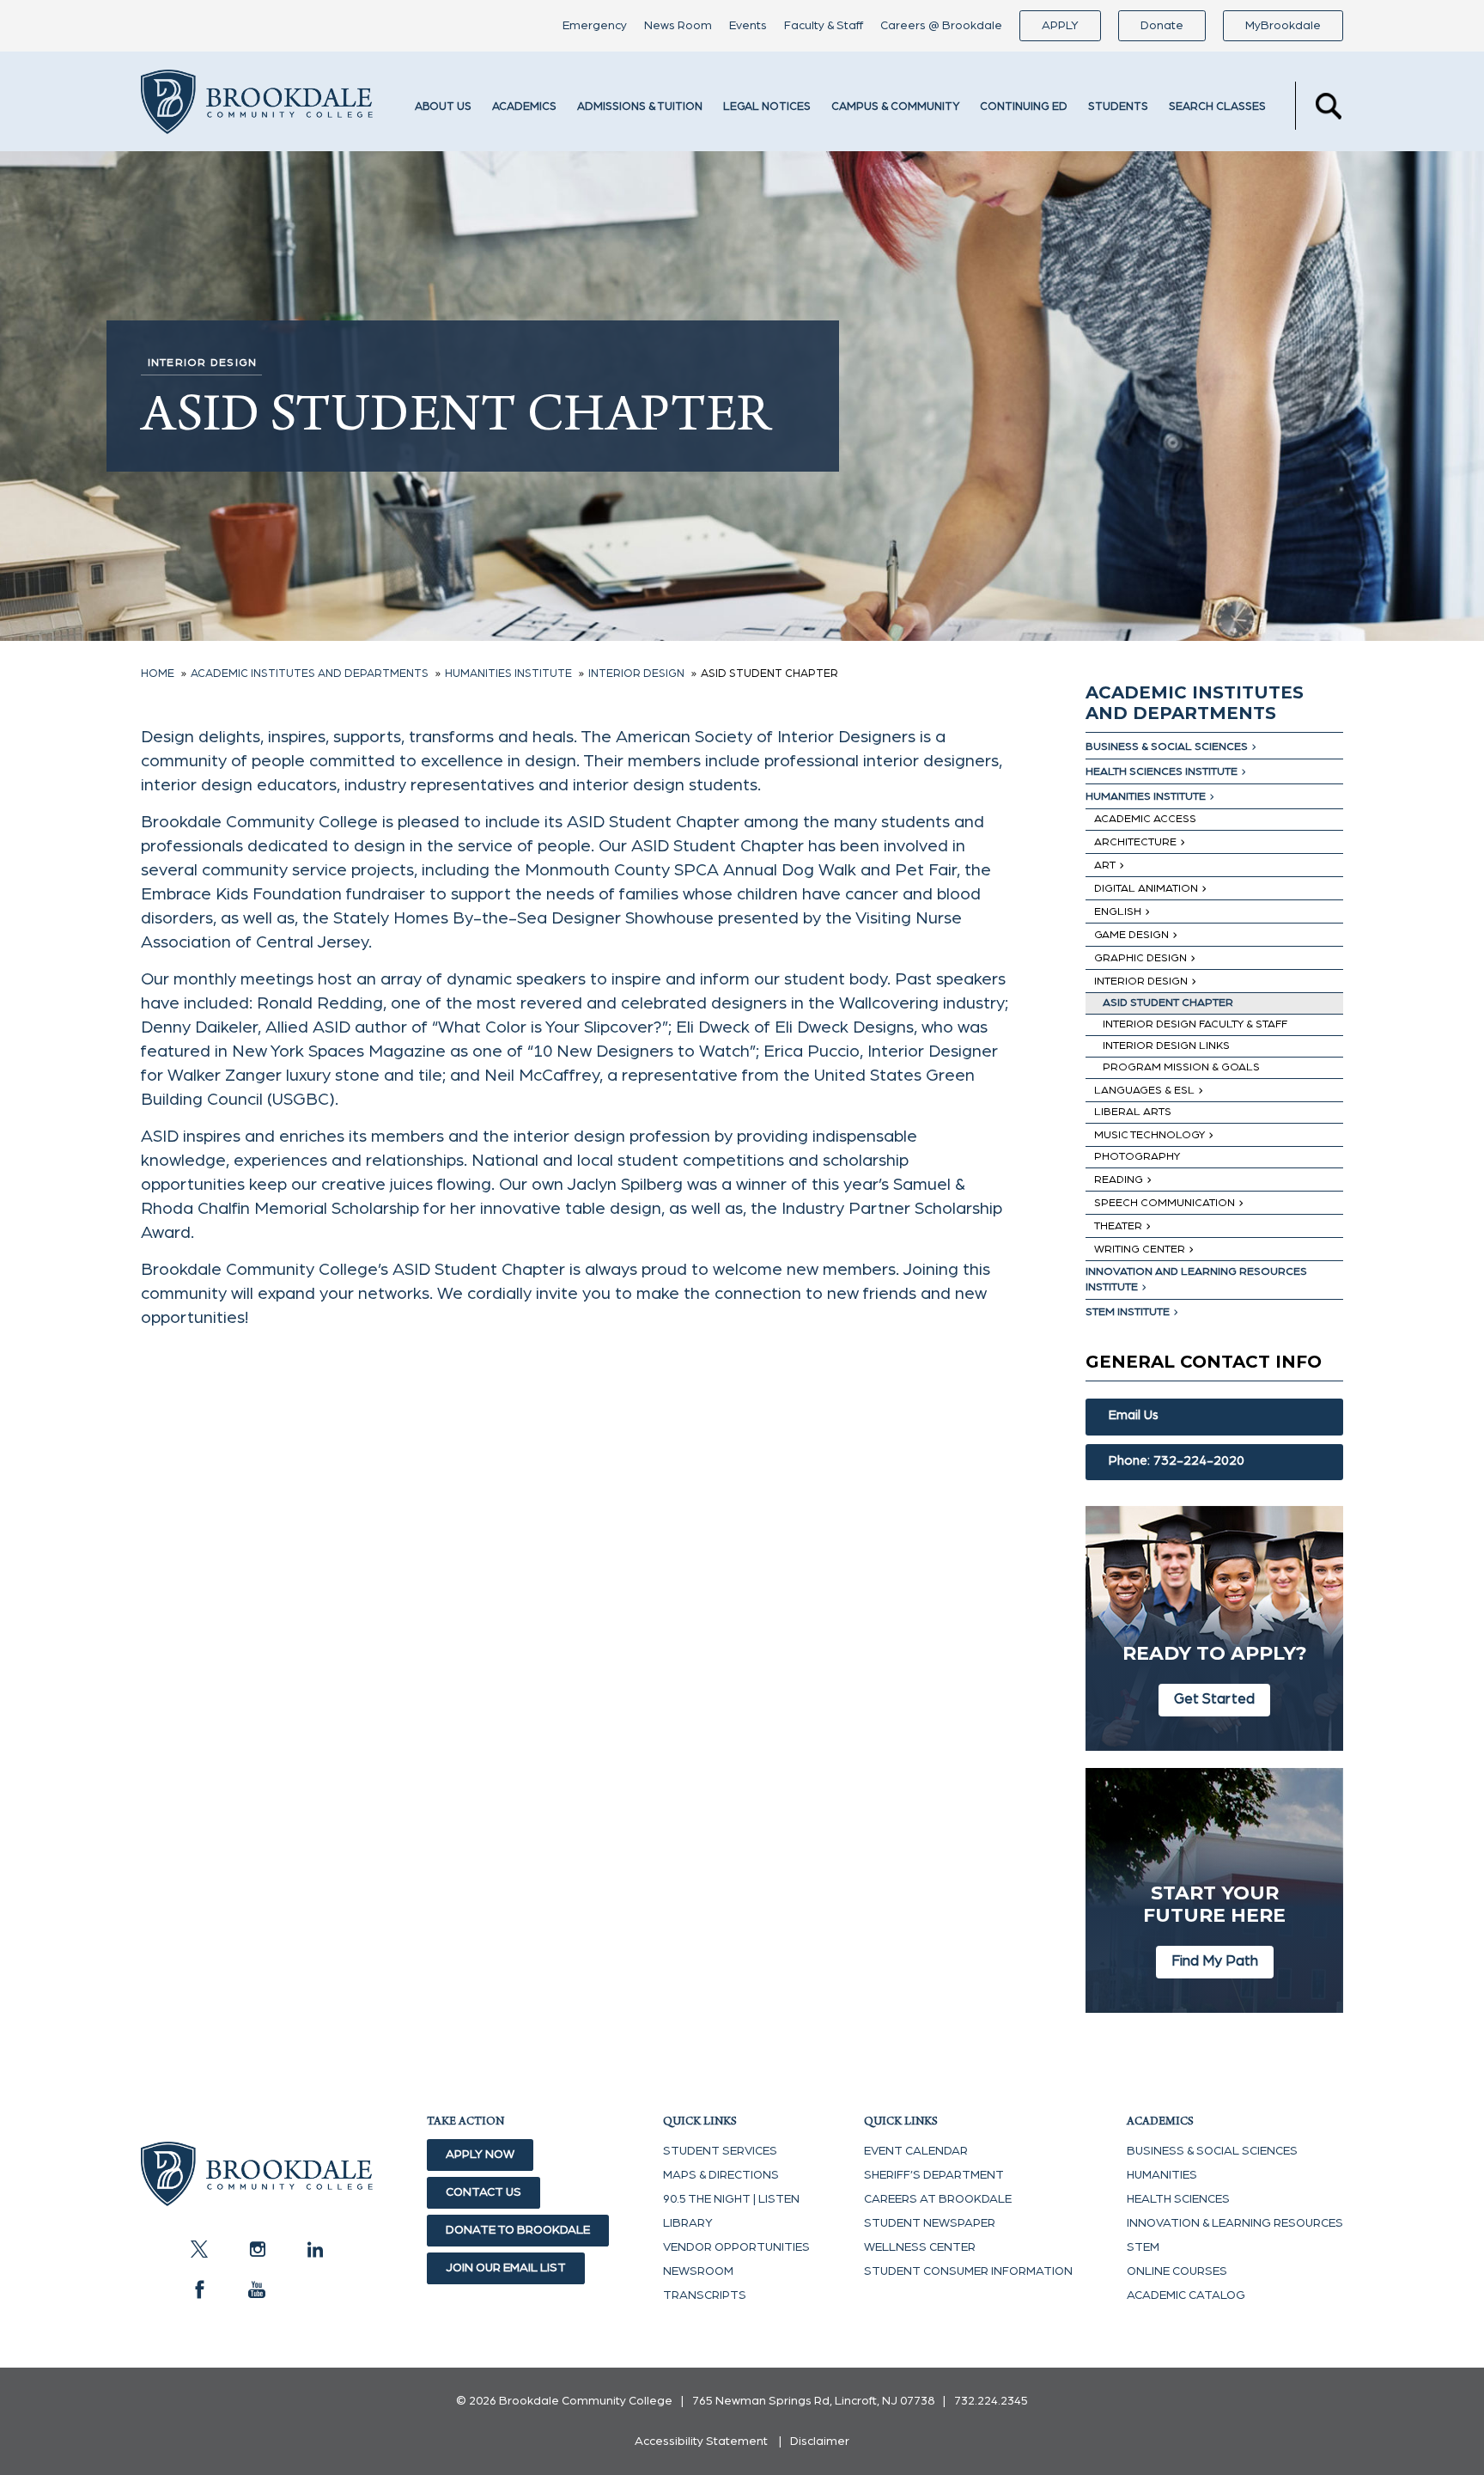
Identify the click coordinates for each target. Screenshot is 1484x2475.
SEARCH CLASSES (1217, 107)
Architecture (1135, 842)
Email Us (1134, 1415)
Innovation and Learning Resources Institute (1196, 1280)
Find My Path (1215, 1961)
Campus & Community (895, 107)
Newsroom (698, 2271)
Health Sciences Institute (1162, 772)
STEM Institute (1128, 1312)
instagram (257, 2249)
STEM (1143, 2247)
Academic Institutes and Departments (1195, 703)
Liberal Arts (1133, 1112)
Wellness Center (920, 2247)
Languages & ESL (1144, 1091)
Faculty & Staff (824, 26)
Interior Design (1141, 981)
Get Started (1214, 1699)
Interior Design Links (1166, 1046)
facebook (199, 2289)
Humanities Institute (1146, 797)
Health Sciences (1178, 2199)
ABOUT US (443, 107)
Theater (1118, 1226)
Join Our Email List (506, 2268)
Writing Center (1140, 1250)
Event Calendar (916, 2151)
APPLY (1060, 26)
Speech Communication (1165, 1203)
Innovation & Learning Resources (1235, 2223)
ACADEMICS (524, 107)
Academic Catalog (1186, 2295)
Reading (1119, 1180)
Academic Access (1145, 819)
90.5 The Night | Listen (731, 2199)
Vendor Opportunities (736, 2247)
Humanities (1162, 2175)
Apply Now (480, 2155)
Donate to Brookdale (518, 2230)
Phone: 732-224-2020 (1177, 1461)
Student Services (720, 2151)
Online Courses (1177, 2271)
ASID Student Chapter (1168, 1003)
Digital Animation (1146, 889)
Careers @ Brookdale (941, 26)
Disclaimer (820, 2441)
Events (748, 26)
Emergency (595, 26)
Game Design (1131, 935)
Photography (1137, 1157)
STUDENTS (1118, 107)
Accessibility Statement (701, 2441)
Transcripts (705, 2295)
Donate (1162, 26)
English (1118, 912)
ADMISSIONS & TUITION (640, 107)
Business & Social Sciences (1167, 747)
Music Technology (1149, 1135)
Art (1105, 866)
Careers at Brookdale (938, 2199)
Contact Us (484, 2192)
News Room (678, 26)
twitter (199, 2249)
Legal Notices (767, 107)
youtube (257, 2289)
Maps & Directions (721, 2175)
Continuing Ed (1024, 107)
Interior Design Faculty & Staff (1195, 1024)
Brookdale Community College (257, 106)
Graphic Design (1140, 958)
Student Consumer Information (968, 2271)
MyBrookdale (1283, 26)
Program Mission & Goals (1181, 1067)
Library (688, 2223)
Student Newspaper (930, 2223)
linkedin (314, 2249)
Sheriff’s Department (934, 2175)
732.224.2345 (991, 2401)
